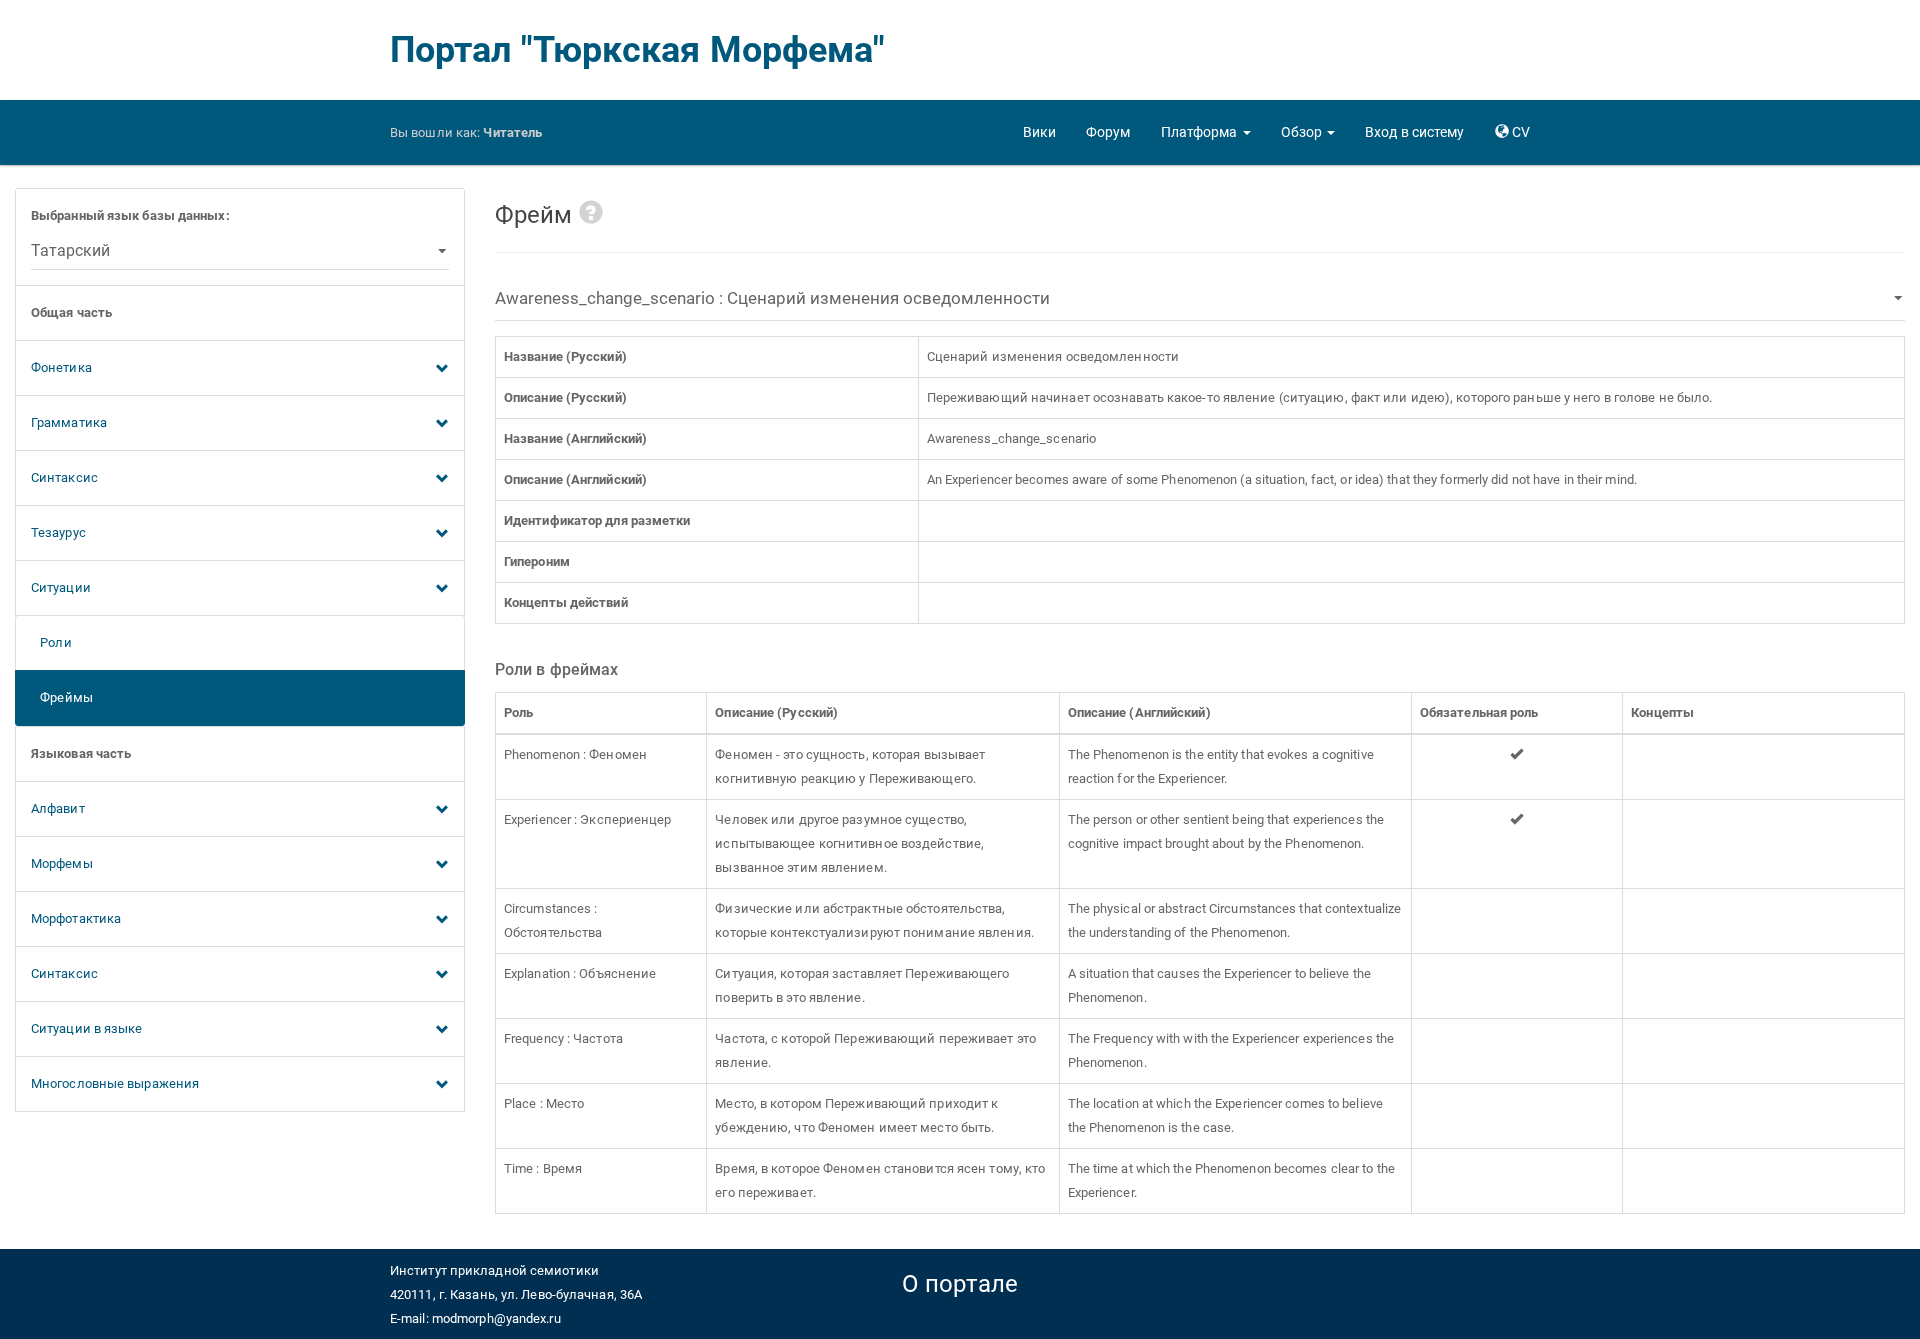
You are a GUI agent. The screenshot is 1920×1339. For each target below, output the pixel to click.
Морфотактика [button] (76, 918)
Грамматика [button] (69, 422)
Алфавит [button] (58, 808)
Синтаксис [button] (64, 477)
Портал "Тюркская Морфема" (638, 50)
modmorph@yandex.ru (496, 1318)
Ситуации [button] (61, 587)
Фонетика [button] (61, 367)
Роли (51, 642)
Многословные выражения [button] (115, 1083)
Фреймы (62, 697)
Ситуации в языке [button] (87, 1028)
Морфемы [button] (62, 863)
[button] (1206, 132)
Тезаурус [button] (58, 532)
